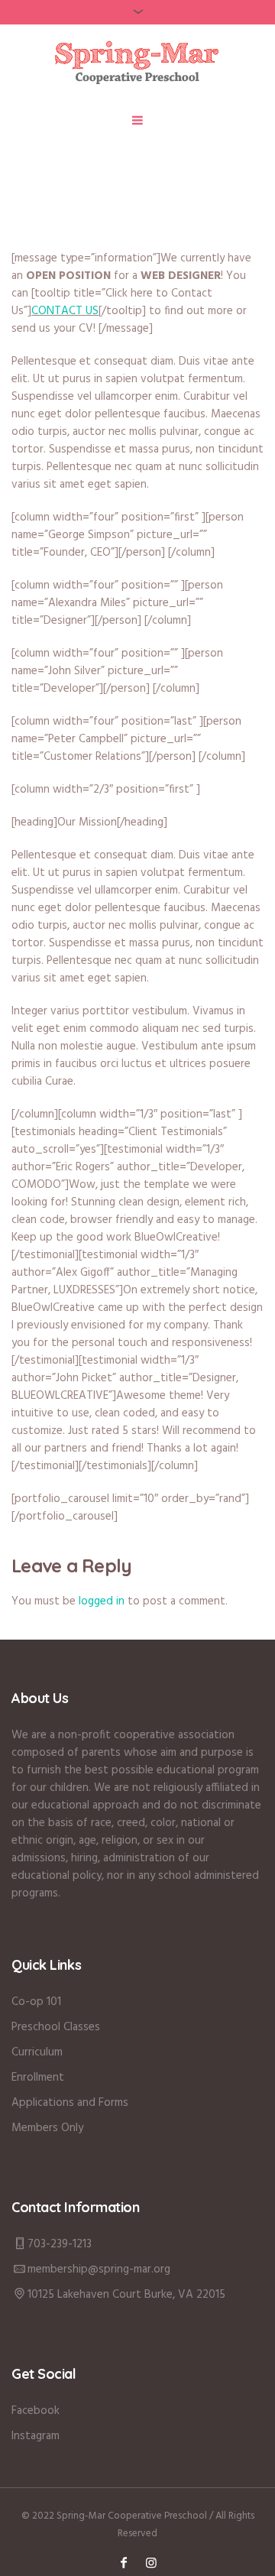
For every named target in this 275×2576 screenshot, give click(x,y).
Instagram (36, 2436)
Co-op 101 (36, 2002)
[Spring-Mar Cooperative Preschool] (138, 62)
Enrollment (38, 2078)
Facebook (36, 2411)
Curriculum (37, 2052)
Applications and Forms (70, 2103)
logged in (102, 1601)
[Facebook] (124, 2562)
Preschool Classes (56, 2027)
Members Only (47, 2128)
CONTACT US (65, 311)
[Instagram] (151, 2562)
